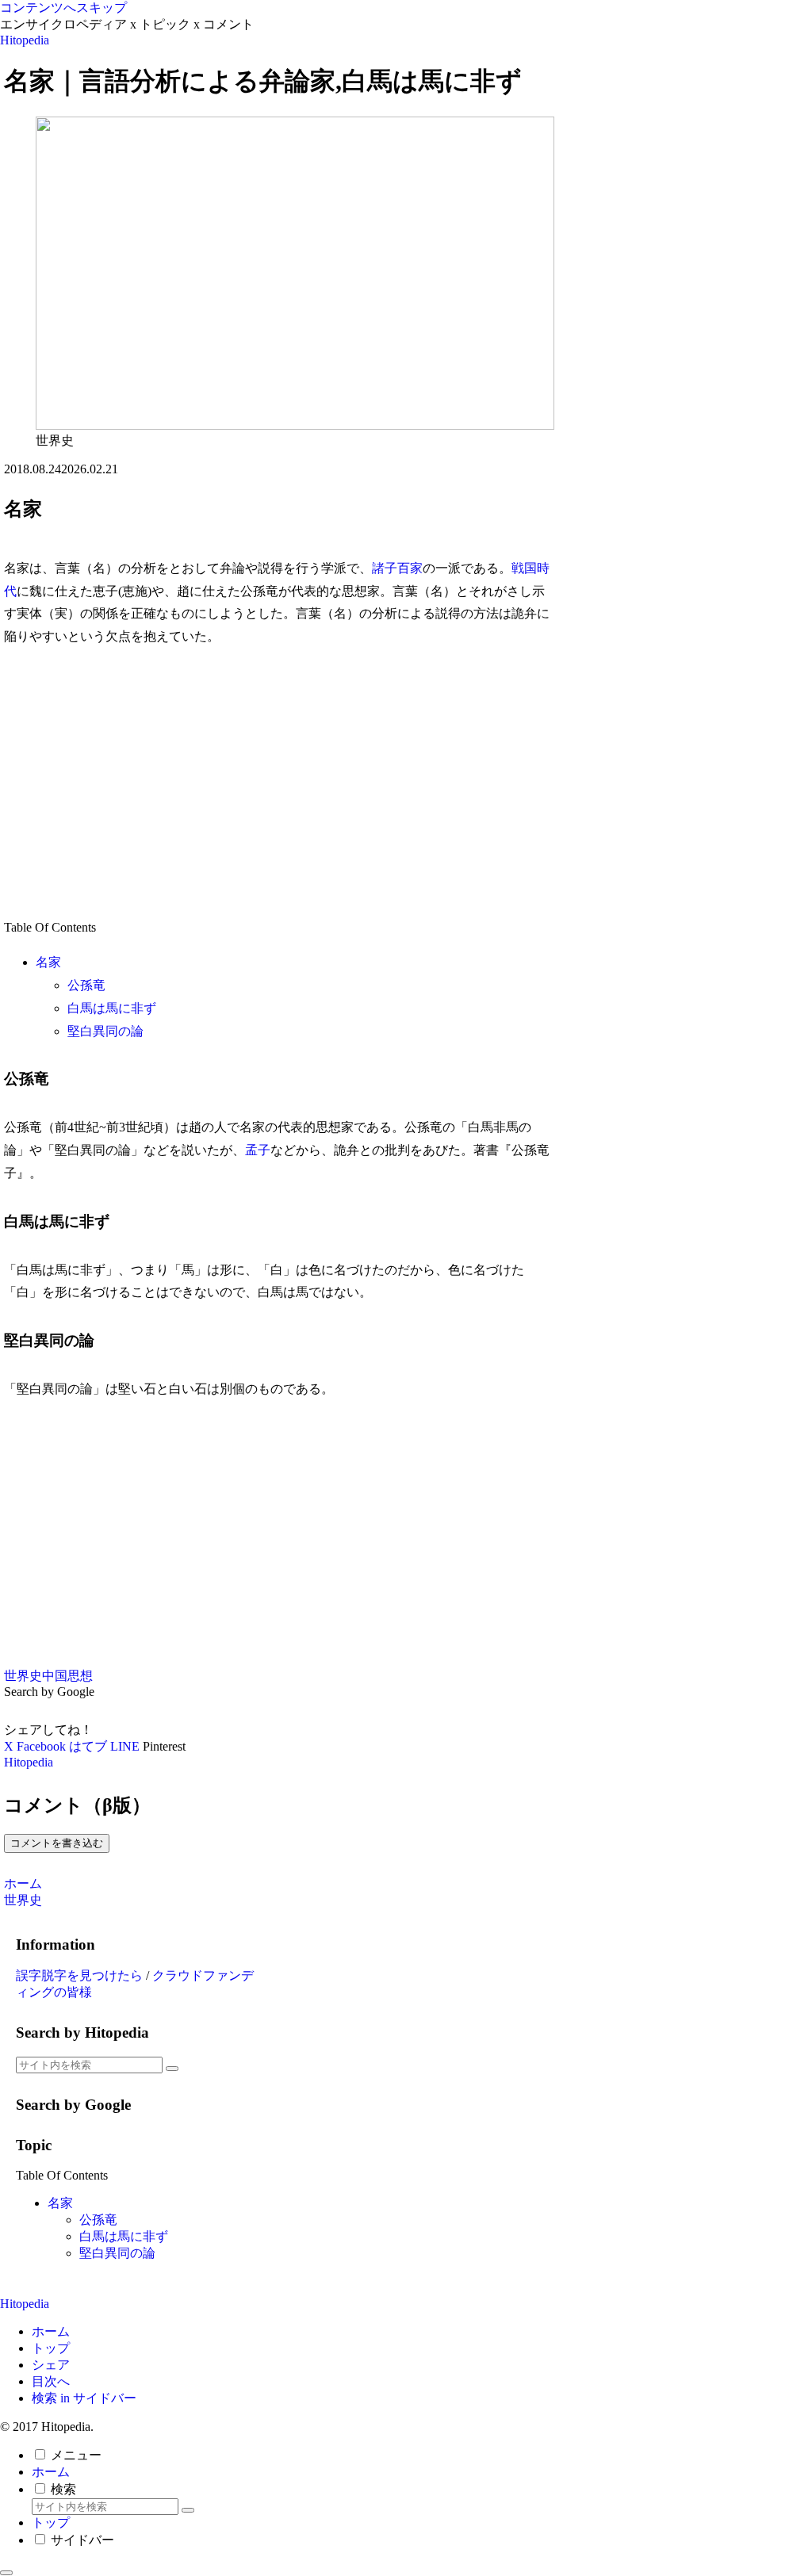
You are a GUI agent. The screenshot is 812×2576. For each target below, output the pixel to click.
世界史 (23, 1676)
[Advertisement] (278, 783)
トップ (51, 2348)
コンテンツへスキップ (63, 8)
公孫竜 (86, 985)
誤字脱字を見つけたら (79, 1975)
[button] (172, 2069)
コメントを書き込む (57, 1843)
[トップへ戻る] (6, 2573)
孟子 (258, 1150)
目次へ (51, 2381)
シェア (51, 2365)
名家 (48, 962)
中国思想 (67, 1676)
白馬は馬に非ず (112, 1008)
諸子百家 (397, 568)
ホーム (51, 2331)
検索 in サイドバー (84, 2398)
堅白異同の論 (105, 1031)
